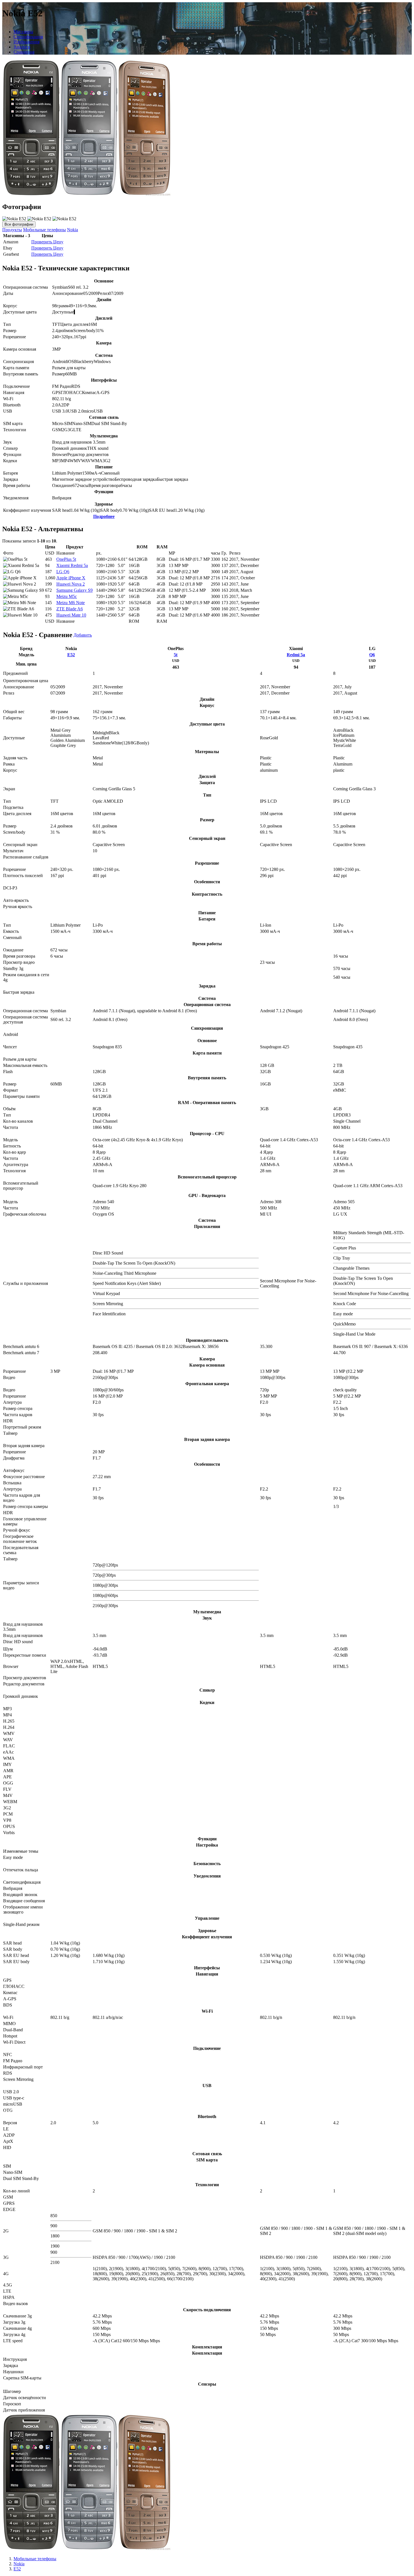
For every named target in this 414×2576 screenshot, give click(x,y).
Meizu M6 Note (71, 603)
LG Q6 (63, 572)
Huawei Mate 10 (71, 615)
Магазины (23, 32)
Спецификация (28, 37)
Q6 (372, 655)
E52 (71, 655)
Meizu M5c (67, 596)
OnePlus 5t (66, 559)
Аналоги (22, 47)
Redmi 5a (296, 655)
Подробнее (104, 516)
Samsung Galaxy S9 (74, 590)
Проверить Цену (47, 242)
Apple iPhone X (71, 578)
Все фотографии (19, 224)
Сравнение (24, 52)
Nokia (73, 230)
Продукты (12, 230)
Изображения (26, 42)
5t (176, 655)
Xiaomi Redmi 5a (72, 565)
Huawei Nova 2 (71, 584)
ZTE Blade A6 (70, 609)
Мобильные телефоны (44, 230)
